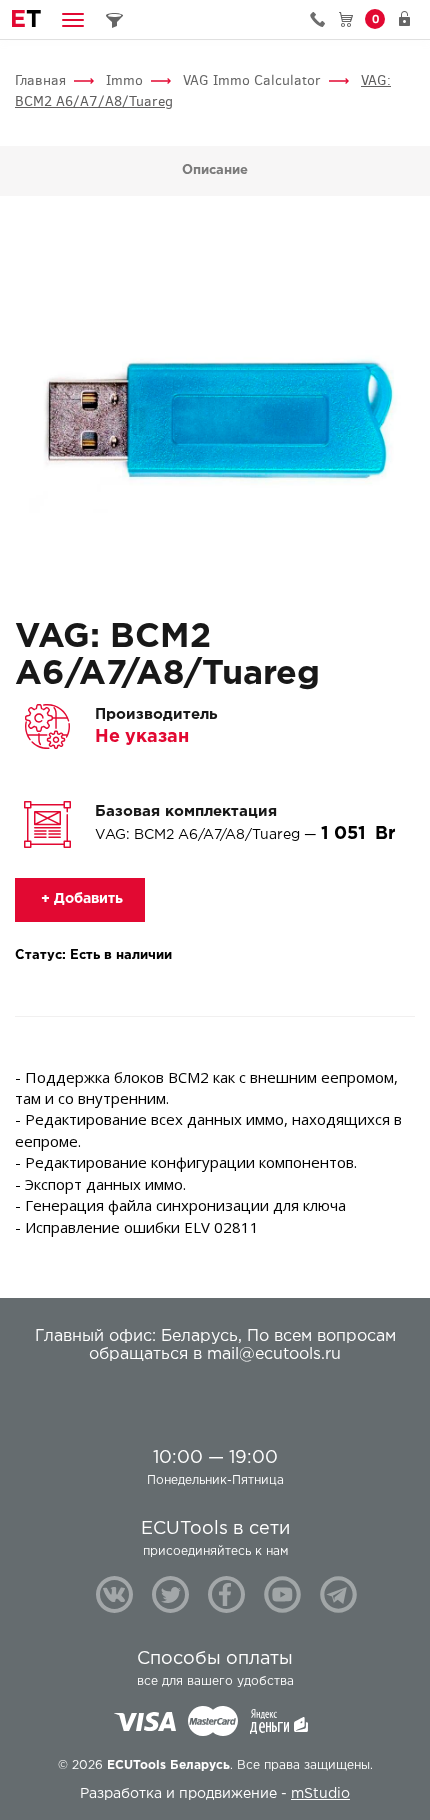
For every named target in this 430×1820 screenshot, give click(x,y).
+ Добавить (80, 899)
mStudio (320, 1794)
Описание (215, 170)
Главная (40, 80)
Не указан (142, 737)
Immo (124, 80)
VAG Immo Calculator (252, 80)
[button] (73, 19)
